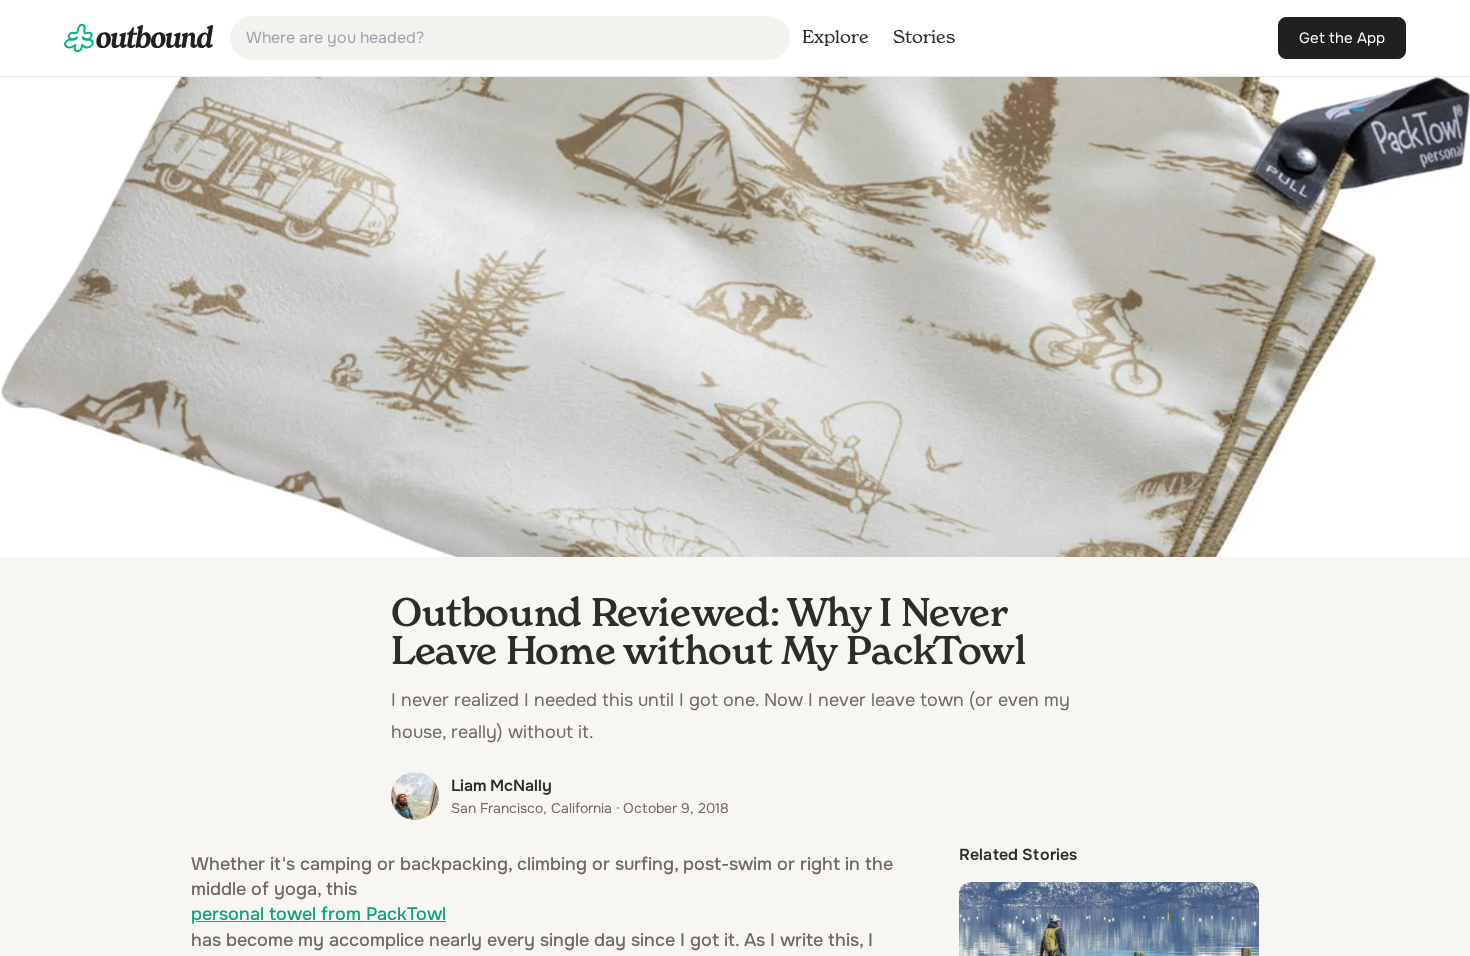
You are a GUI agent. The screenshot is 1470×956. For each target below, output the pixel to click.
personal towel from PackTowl (318, 914)
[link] (139, 38)
